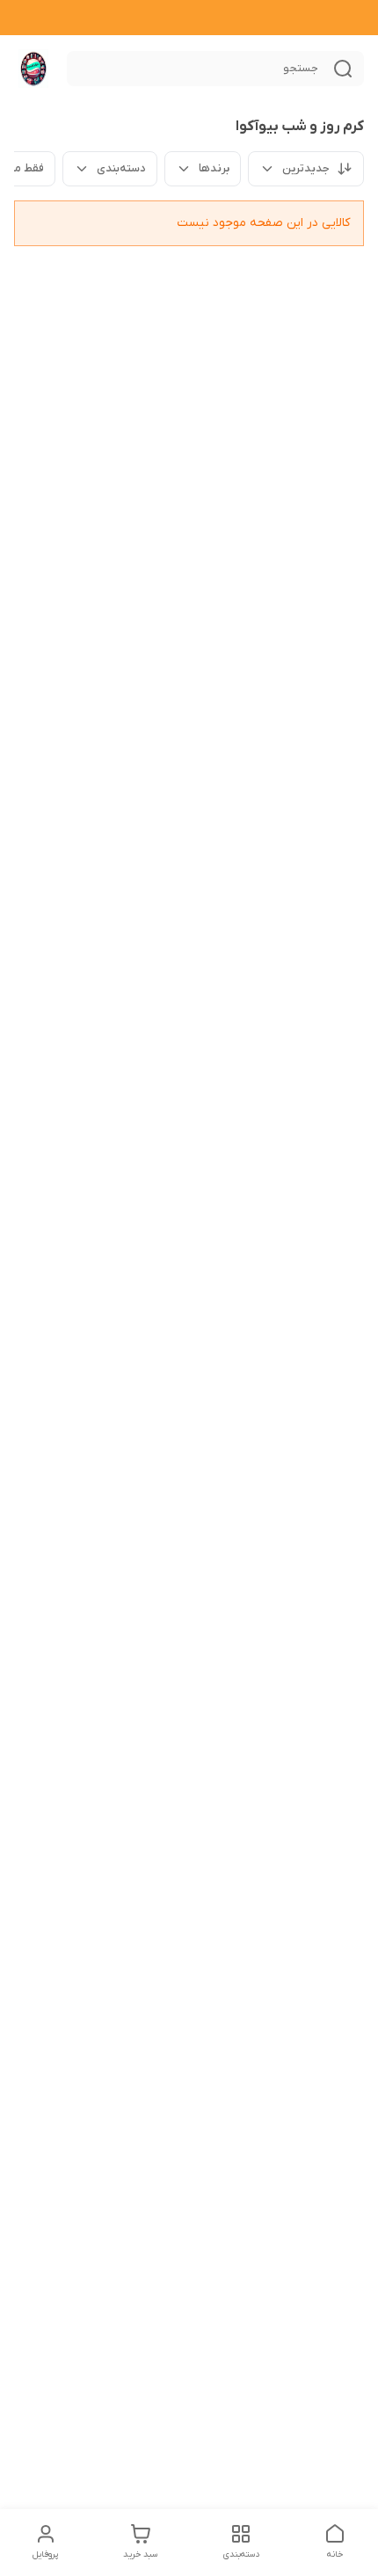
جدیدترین (306, 168)
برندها (214, 168)
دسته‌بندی (121, 168)
